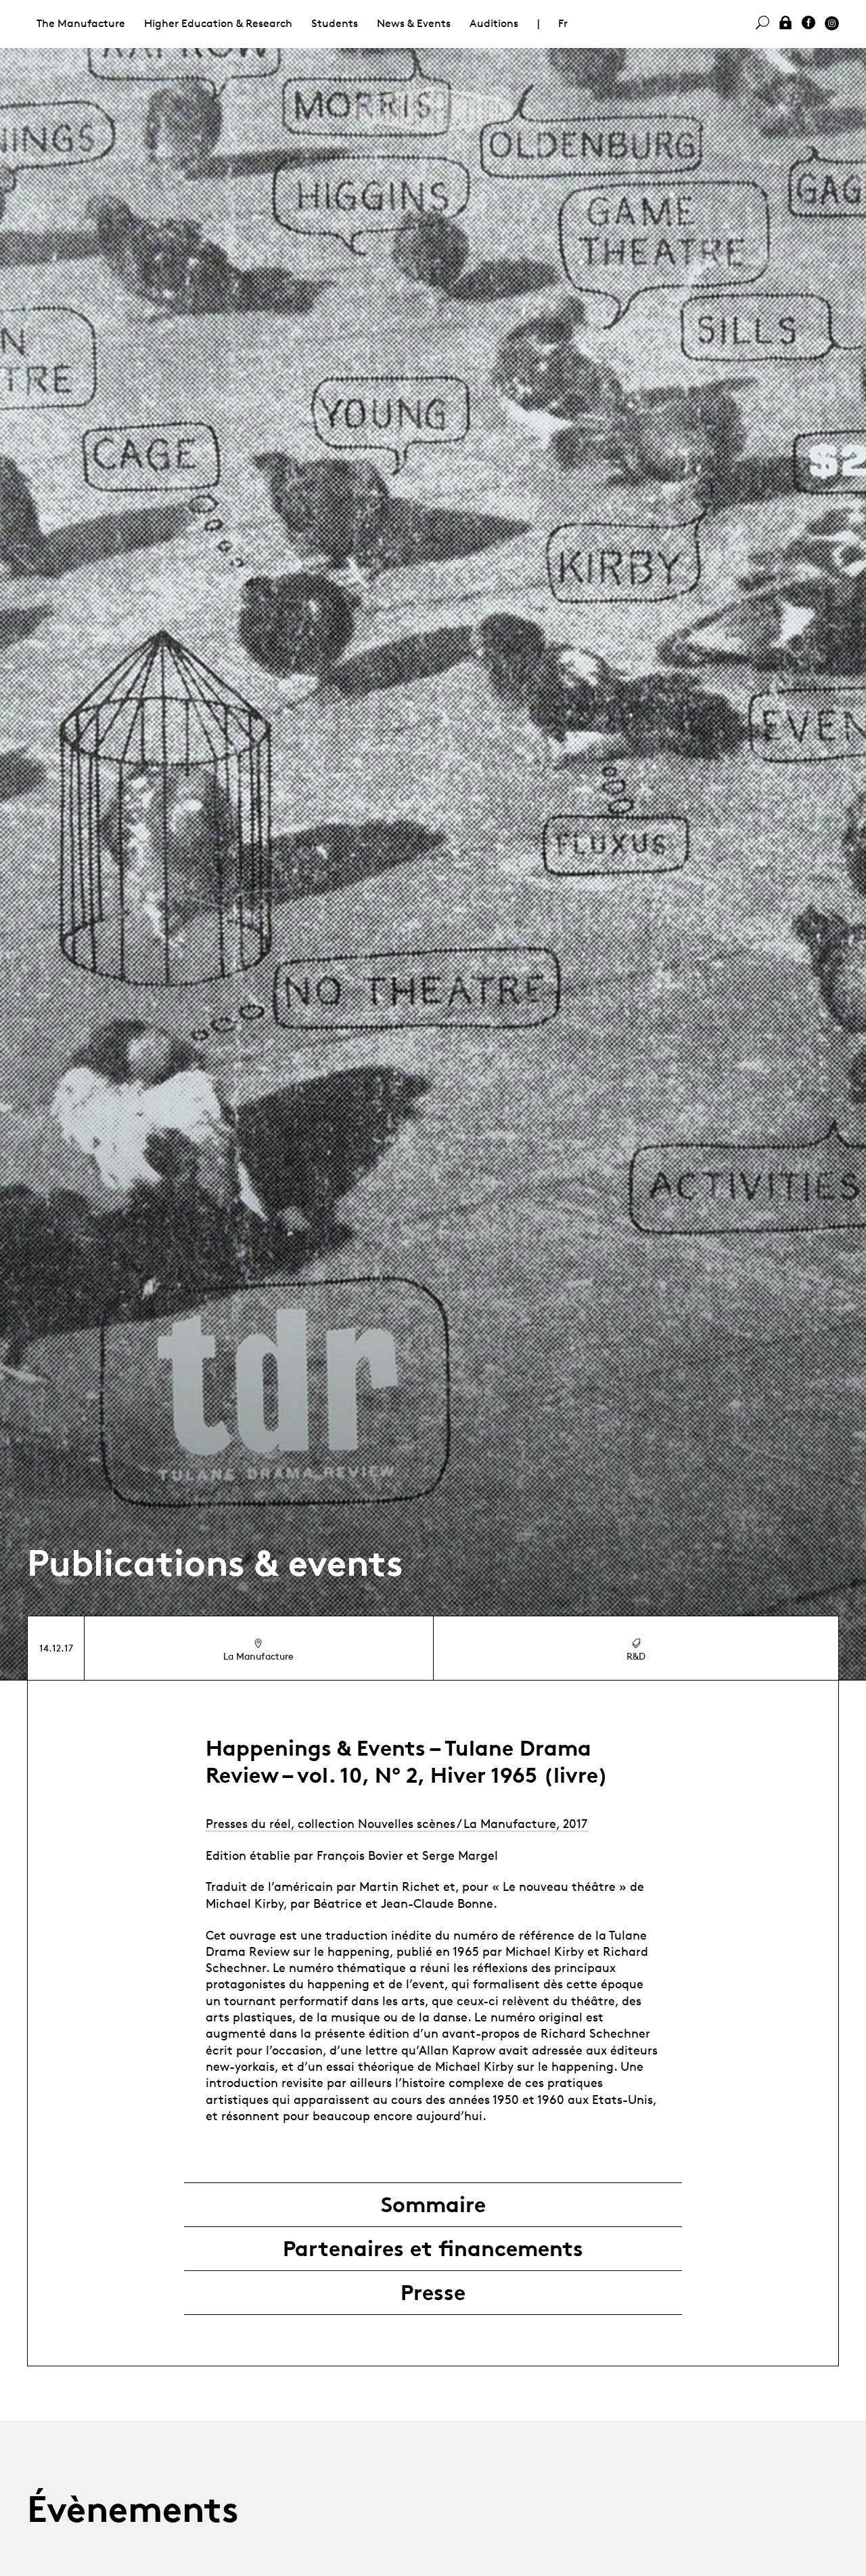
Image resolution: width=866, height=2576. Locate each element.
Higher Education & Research (218, 23)
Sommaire (433, 2205)
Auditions (494, 23)
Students (335, 23)
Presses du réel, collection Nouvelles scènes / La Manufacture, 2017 (396, 1823)
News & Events (414, 23)
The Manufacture (81, 23)
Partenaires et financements (433, 2249)
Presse (433, 2293)
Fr (563, 23)
